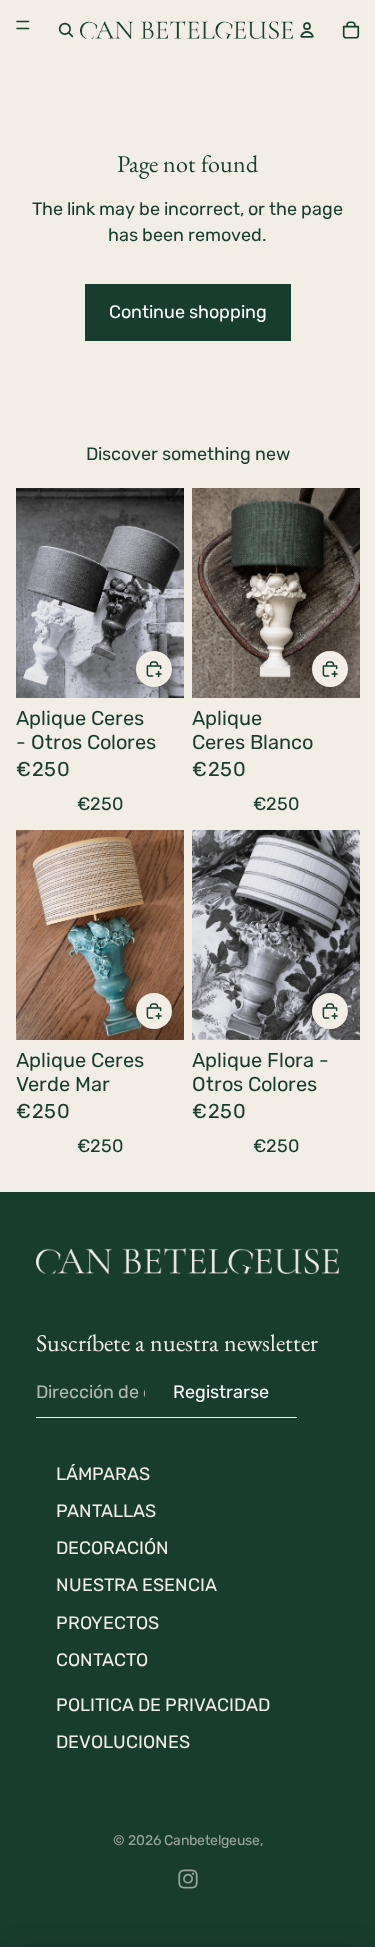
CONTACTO (102, 1660)
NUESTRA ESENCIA (136, 1585)
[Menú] (23, 29)
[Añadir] (154, 669)
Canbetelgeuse (212, 1840)
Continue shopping (188, 312)
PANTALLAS (106, 1511)
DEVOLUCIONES (123, 1742)
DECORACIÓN (112, 1548)
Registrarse (221, 1392)
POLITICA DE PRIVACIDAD (163, 1705)
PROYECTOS (107, 1623)
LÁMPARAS (103, 1474)
